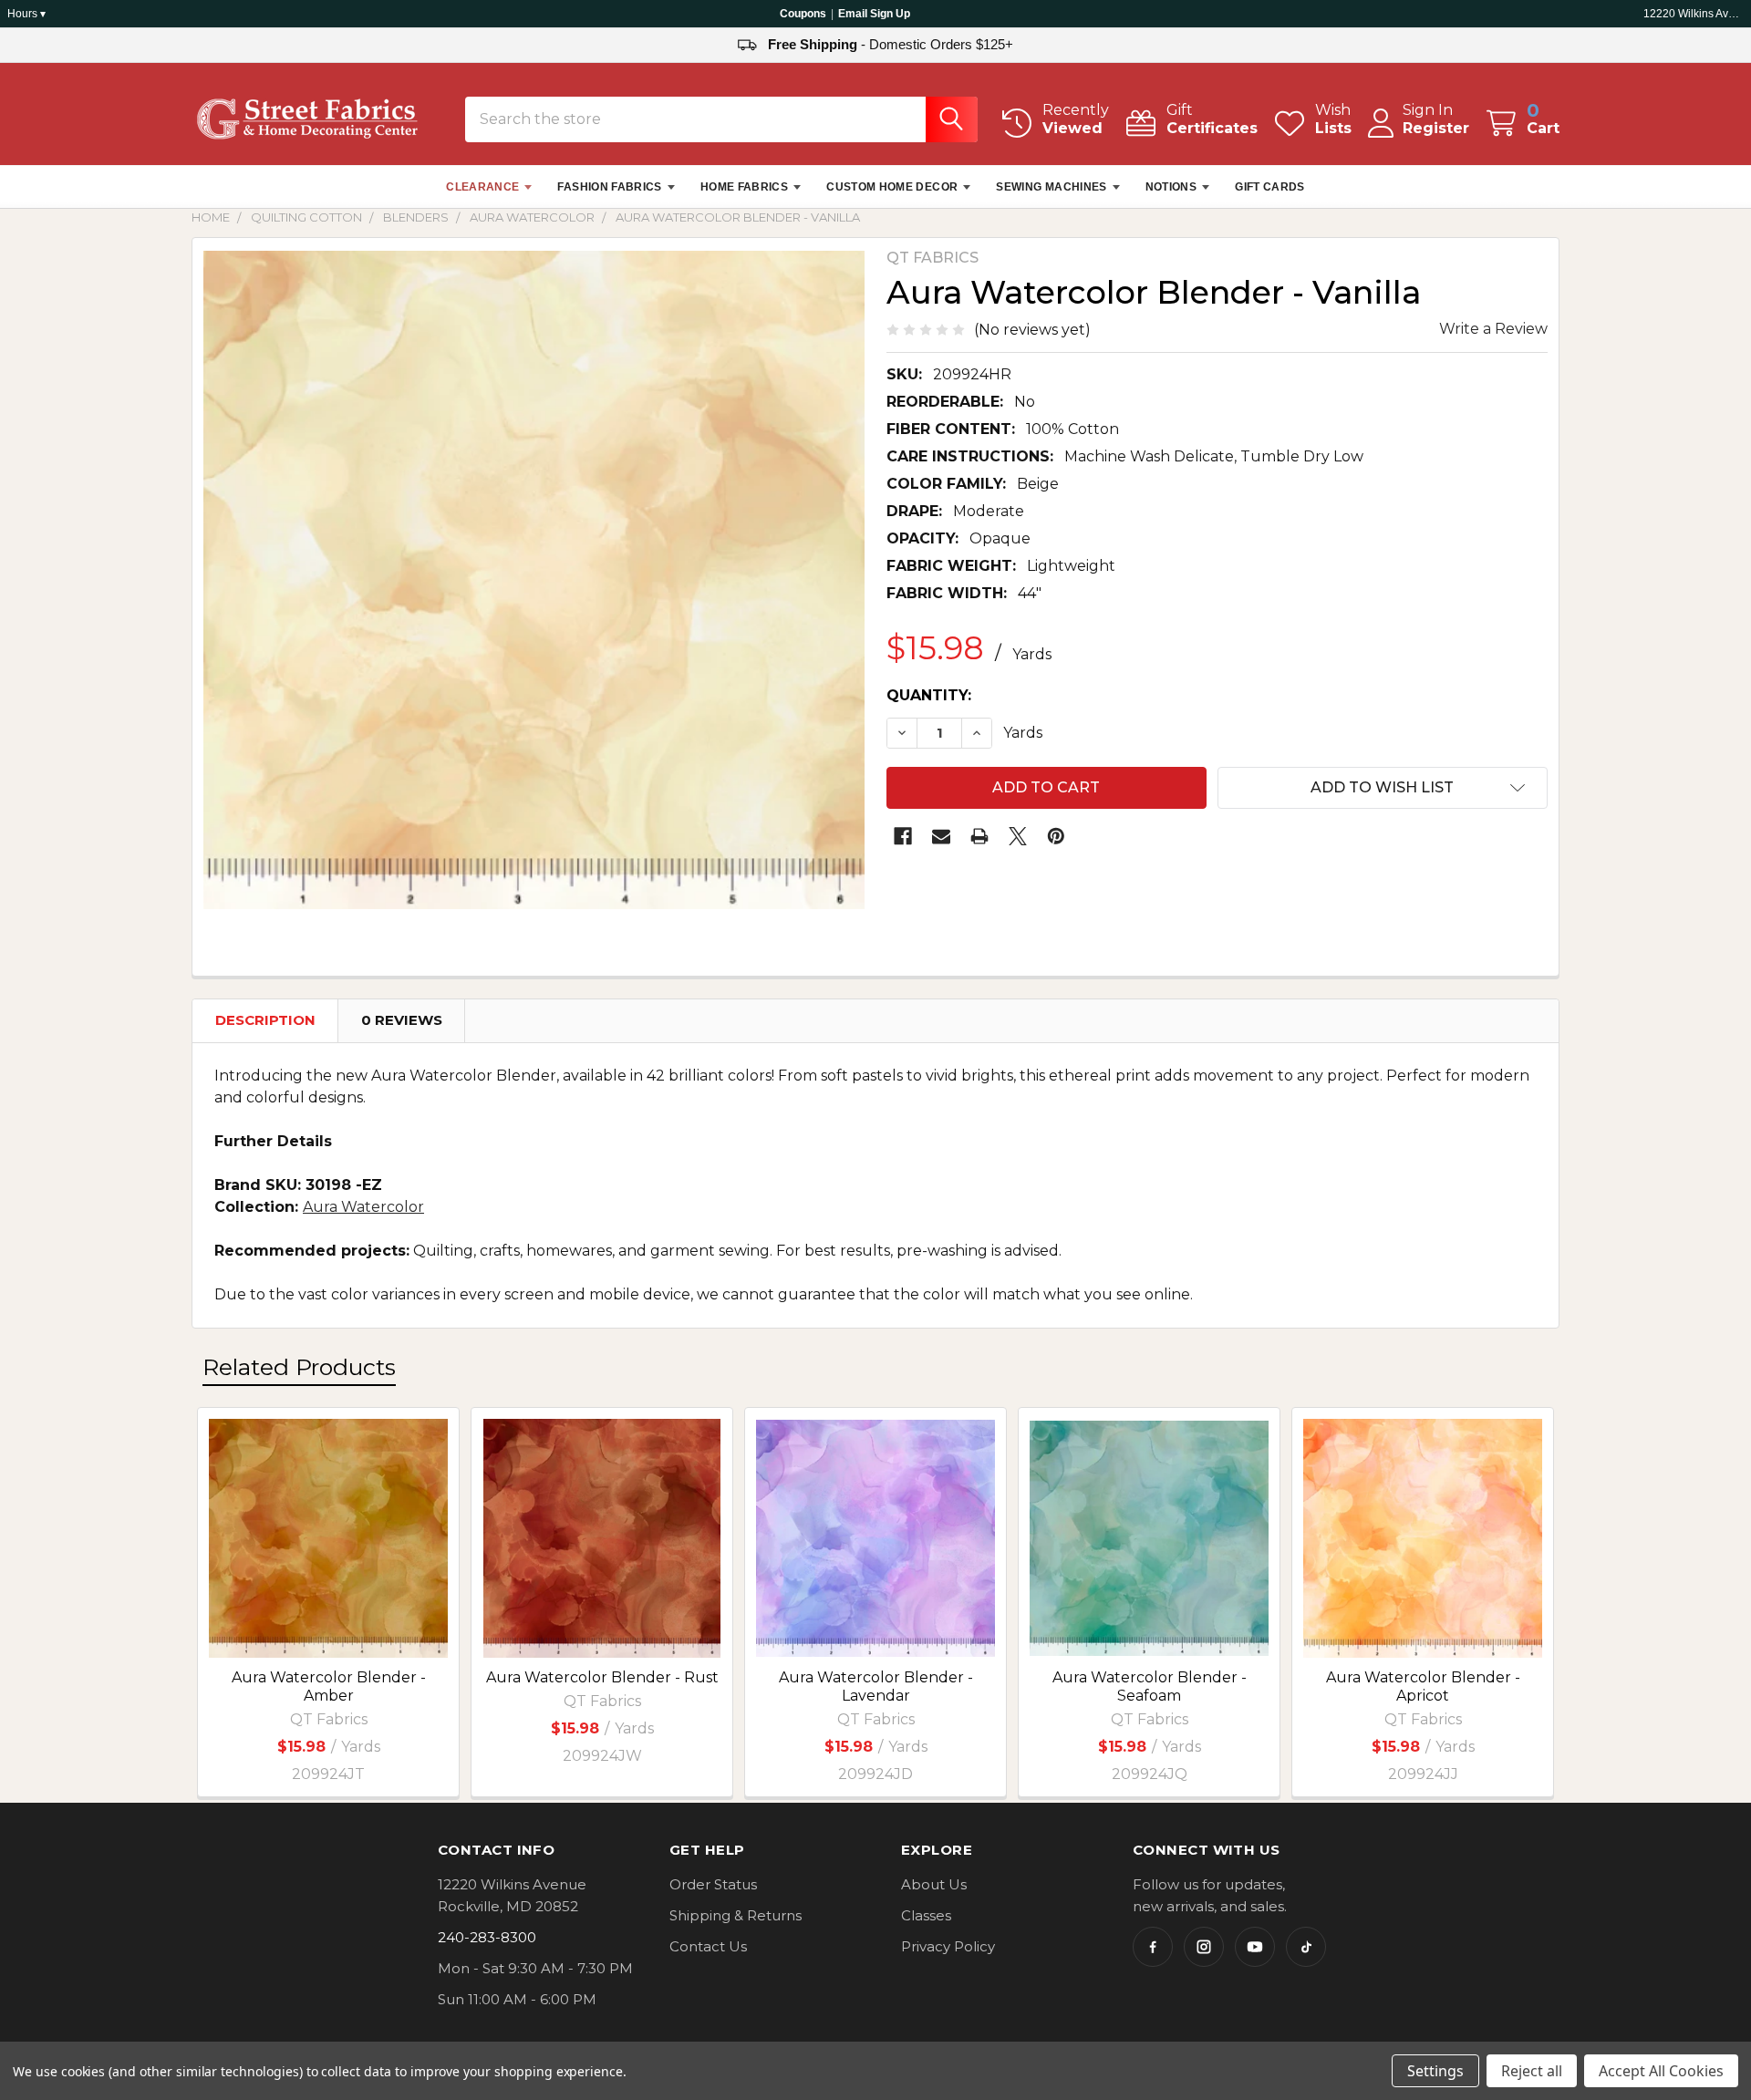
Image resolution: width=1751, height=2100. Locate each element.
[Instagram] (1204, 1947)
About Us (934, 1884)
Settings (1435, 2071)
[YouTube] (1255, 1947)
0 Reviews (402, 1020)
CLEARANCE (482, 187)
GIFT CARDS (1270, 187)
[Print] (979, 836)
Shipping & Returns (736, 1915)
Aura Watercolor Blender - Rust (602, 1677)
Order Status (713, 1884)
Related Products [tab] (299, 1367)
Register (1436, 128)
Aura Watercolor (363, 1207)
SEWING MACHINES (1051, 187)
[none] (534, 579)
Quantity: (929, 695)
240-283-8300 (487, 1937)
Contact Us (708, 1946)
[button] (1383, 788)
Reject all (1532, 2071)
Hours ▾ (26, 14)
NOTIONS (1171, 187)
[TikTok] (1306, 1947)
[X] (1018, 836)
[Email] (941, 836)
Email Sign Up (874, 14)
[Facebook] (903, 836)
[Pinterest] (1056, 836)
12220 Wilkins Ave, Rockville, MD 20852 (1694, 14)
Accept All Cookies (1661, 2071)
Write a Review (1493, 329)
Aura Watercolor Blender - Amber (329, 1686)
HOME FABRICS (744, 187)
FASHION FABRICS (609, 187)
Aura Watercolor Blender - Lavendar (876, 1686)
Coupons (803, 14)
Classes (926, 1915)
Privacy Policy (948, 1946)
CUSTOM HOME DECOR (892, 187)
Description (265, 1020)
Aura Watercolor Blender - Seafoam (1150, 1686)
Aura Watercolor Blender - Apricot (1423, 1686)
